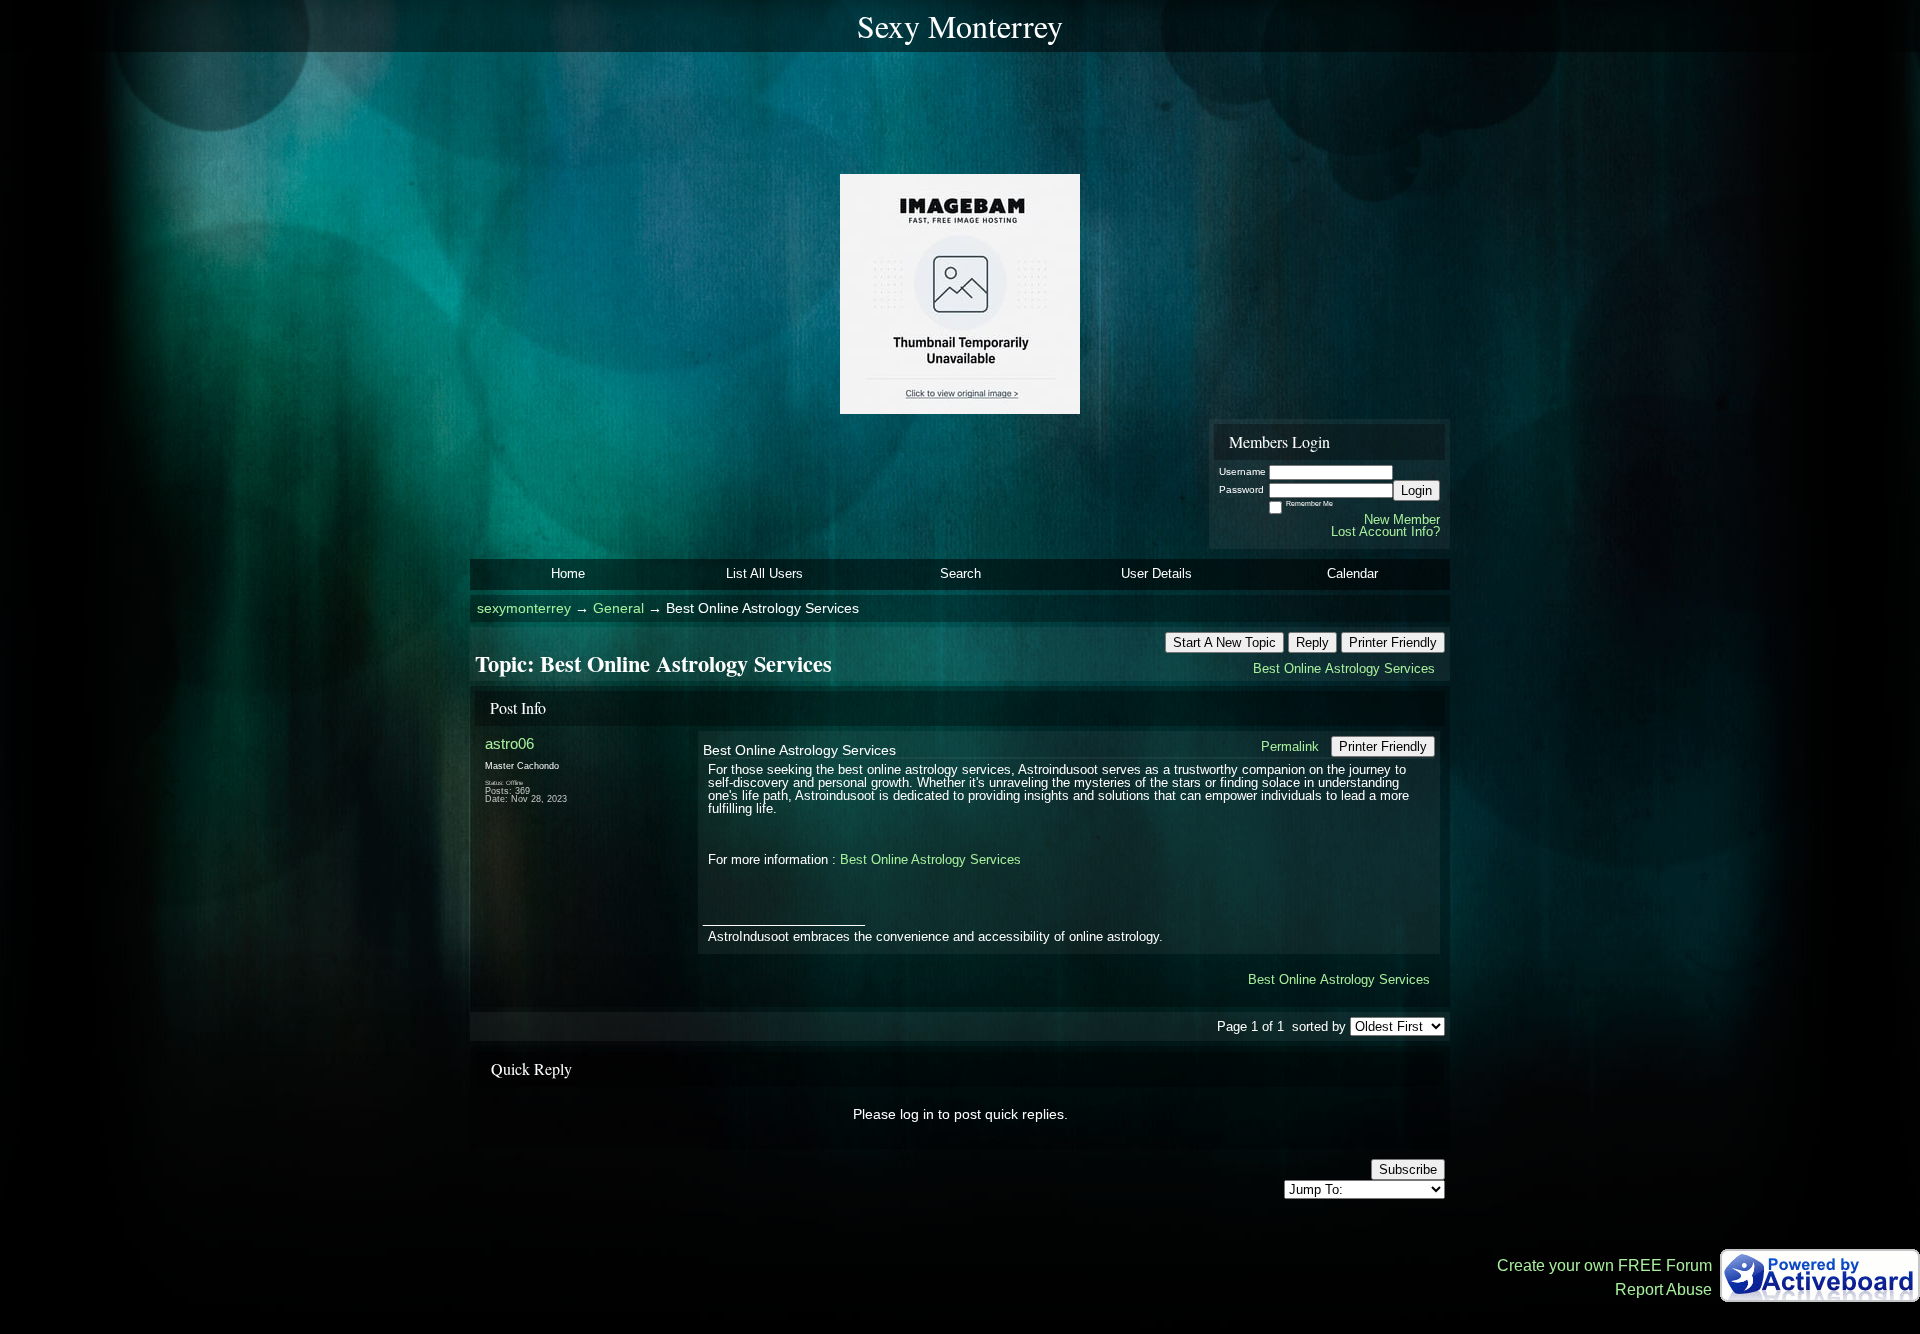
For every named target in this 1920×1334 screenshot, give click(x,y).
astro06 (509, 743)
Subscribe (1408, 1169)
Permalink (1290, 746)
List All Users (764, 573)
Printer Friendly (1393, 642)
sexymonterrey (524, 608)
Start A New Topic (1224, 642)
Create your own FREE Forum (1604, 1265)
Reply (1312, 642)
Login (1416, 490)
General (618, 608)
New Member (1402, 519)
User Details (1156, 573)
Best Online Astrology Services (1344, 668)
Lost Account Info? (1385, 531)
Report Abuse (1663, 1289)
